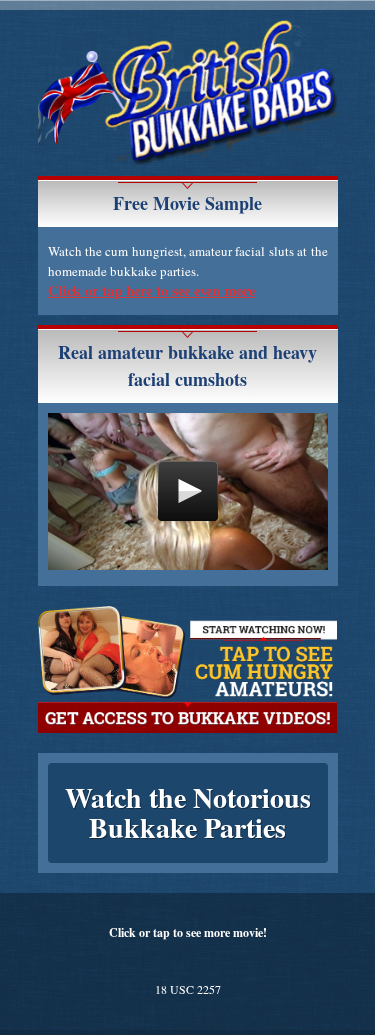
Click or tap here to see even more (151, 290)
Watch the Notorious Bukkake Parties (188, 812)
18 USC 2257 (188, 989)
